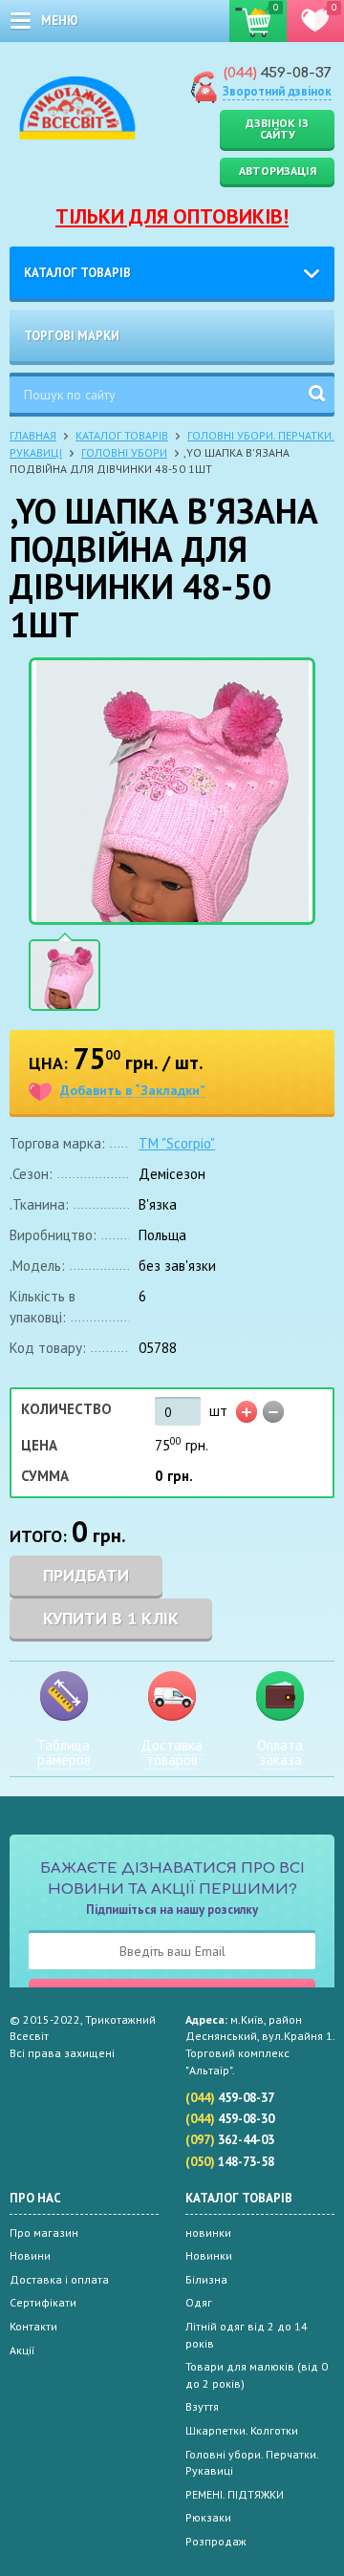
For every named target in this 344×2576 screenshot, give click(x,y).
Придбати (86, 1575)
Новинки (209, 2255)
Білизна (206, 2279)
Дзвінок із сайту (277, 129)
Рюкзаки (208, 2517)
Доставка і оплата (59, 2279)
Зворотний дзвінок (277, 91)
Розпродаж (216, 2541)
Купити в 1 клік (111, 1618)
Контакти (33, 2326)
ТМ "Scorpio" (177, 1143)
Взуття (202, 2406)
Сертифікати (43, 2302)
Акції (22, 2350)
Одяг (199, 2302)
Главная (33, 435)
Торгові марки (72, 336)
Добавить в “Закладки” (133, 1091)
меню (60, 21)
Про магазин (44, 2233)
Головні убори (124, 452)
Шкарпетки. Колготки (242, 2430)
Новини (30, 2255)
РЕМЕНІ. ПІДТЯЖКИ (235, 2494)
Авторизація (278, 171)
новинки (208, 2233)
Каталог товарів (77, 273)
